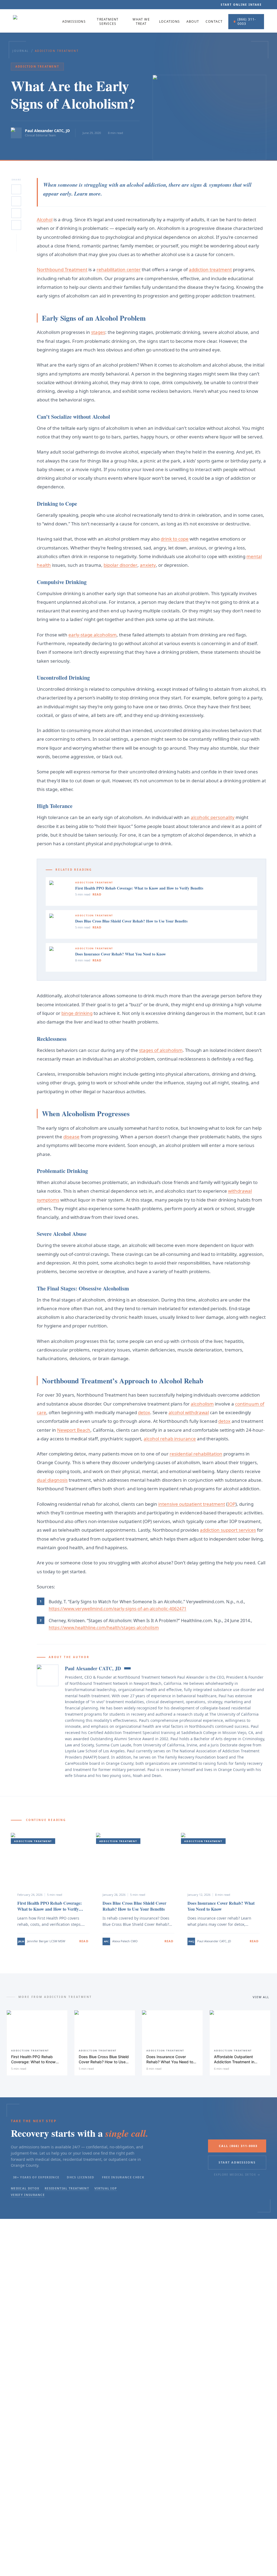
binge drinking (77, 1013)
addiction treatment (210, 269)
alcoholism (202, 1404)
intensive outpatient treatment (192, 1504)
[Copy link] (16, 225)
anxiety (148, 565)
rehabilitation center (119, 269)
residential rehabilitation (196, 1454)
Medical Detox (25, 2188)
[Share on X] (16, 189)
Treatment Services (108, 22)
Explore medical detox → (237, 2175)
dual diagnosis (52, 1480)
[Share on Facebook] (16, 213)
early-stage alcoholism (93, 635)
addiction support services (228, 1530)
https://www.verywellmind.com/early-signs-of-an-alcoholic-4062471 (118, 1609)
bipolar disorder (121, 565)
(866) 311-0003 (247, 21)
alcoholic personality (213, 817)
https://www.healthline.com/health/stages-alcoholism (104, 1628)
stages (98, 332)
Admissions (74, 22)
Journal (21, 51)
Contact (214, 22)
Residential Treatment (67, 2188)
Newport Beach (74, 1430)
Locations (169, 22)
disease (71, 1137)
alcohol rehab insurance (170, 1439)
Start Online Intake (241, 5)
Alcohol (45, 219)
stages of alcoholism (161, 1050)
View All (261, 1997)
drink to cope (175, 539)
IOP (231, 1504)
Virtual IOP (106, 2188)
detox (144, 1412)
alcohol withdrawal (189, 1412)
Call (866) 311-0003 (238, 2146)
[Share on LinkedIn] (16, 201)
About (193, 22)
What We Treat (141, 22)
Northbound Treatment (62, 269)
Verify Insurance (28, 2195)
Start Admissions (237, 2162)
